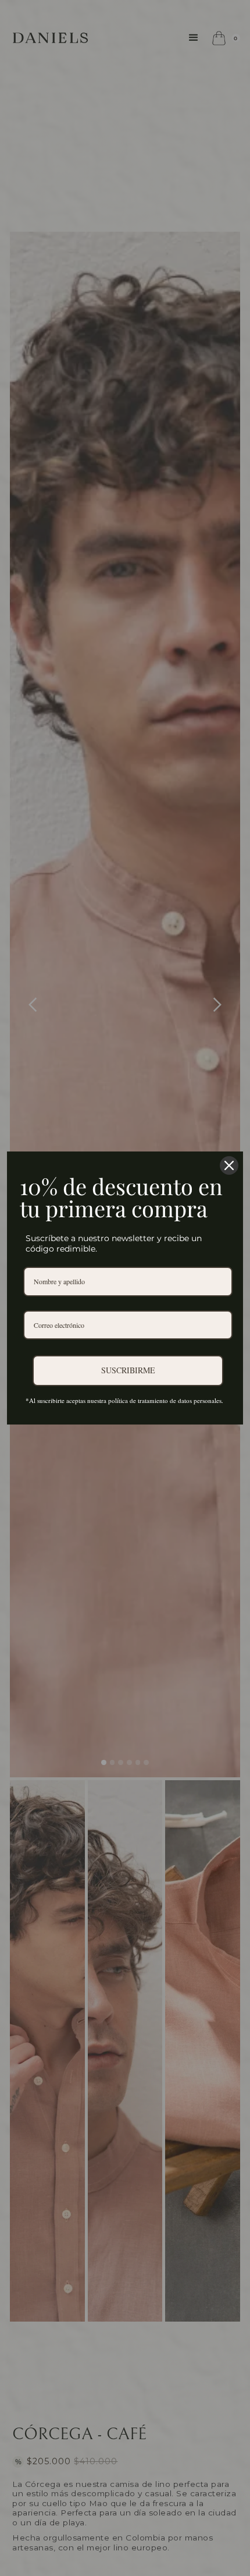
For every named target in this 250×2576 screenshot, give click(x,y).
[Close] (229, 1165)
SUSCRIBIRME (128, 1370)
